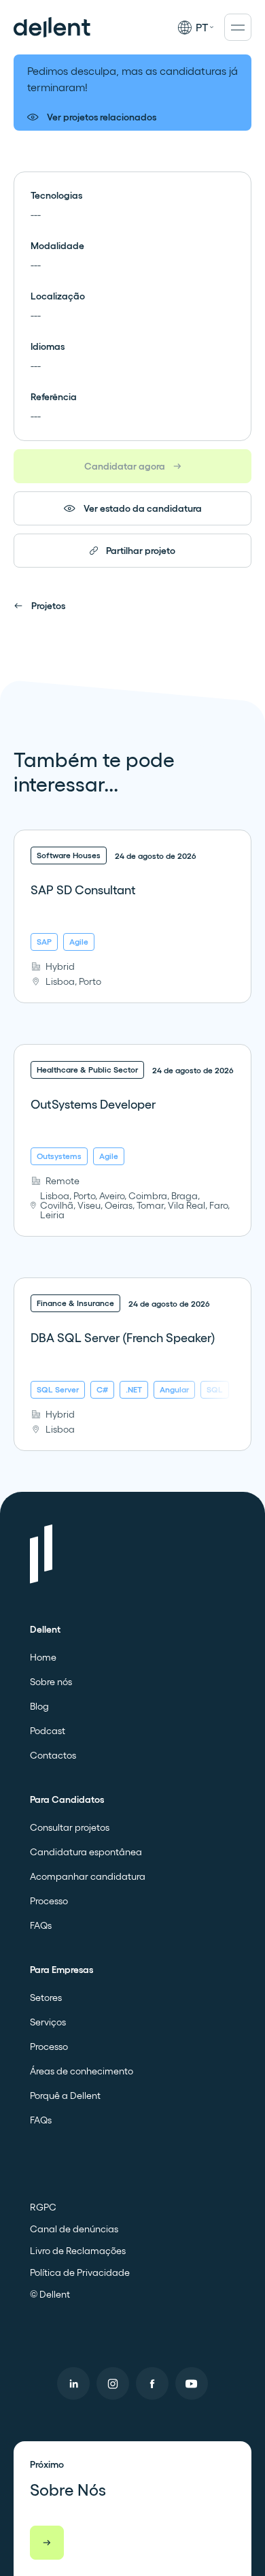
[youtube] (192, 2383)
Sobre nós (51, 1682)
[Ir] (47, 2543)
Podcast (48, 1731)
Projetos (48, 606)
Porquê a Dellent (65, 2096)
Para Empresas (61, 1970)
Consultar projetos (70, 1827)
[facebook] (152, 2383)
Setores (46, 1998)
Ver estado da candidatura (143, 508)
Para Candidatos (67, 1799)
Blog (39, 1706)
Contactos (53, 1755)
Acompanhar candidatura (88, 1876)
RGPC (43, 2207)
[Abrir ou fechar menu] (238, 27)
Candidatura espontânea (86, 1852)
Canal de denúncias (74, 2229)
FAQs (41, 1925)
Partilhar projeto (141, 551)
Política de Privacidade (80, 2272)
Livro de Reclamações (78, 2251)
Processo (49, 1901)
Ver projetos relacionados (102, 117)
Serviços (48, 2022)
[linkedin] (73, 2383)
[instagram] (113, 2383)
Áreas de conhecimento (82, 2071)
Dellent (45, 1629)
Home (43, 1657)
